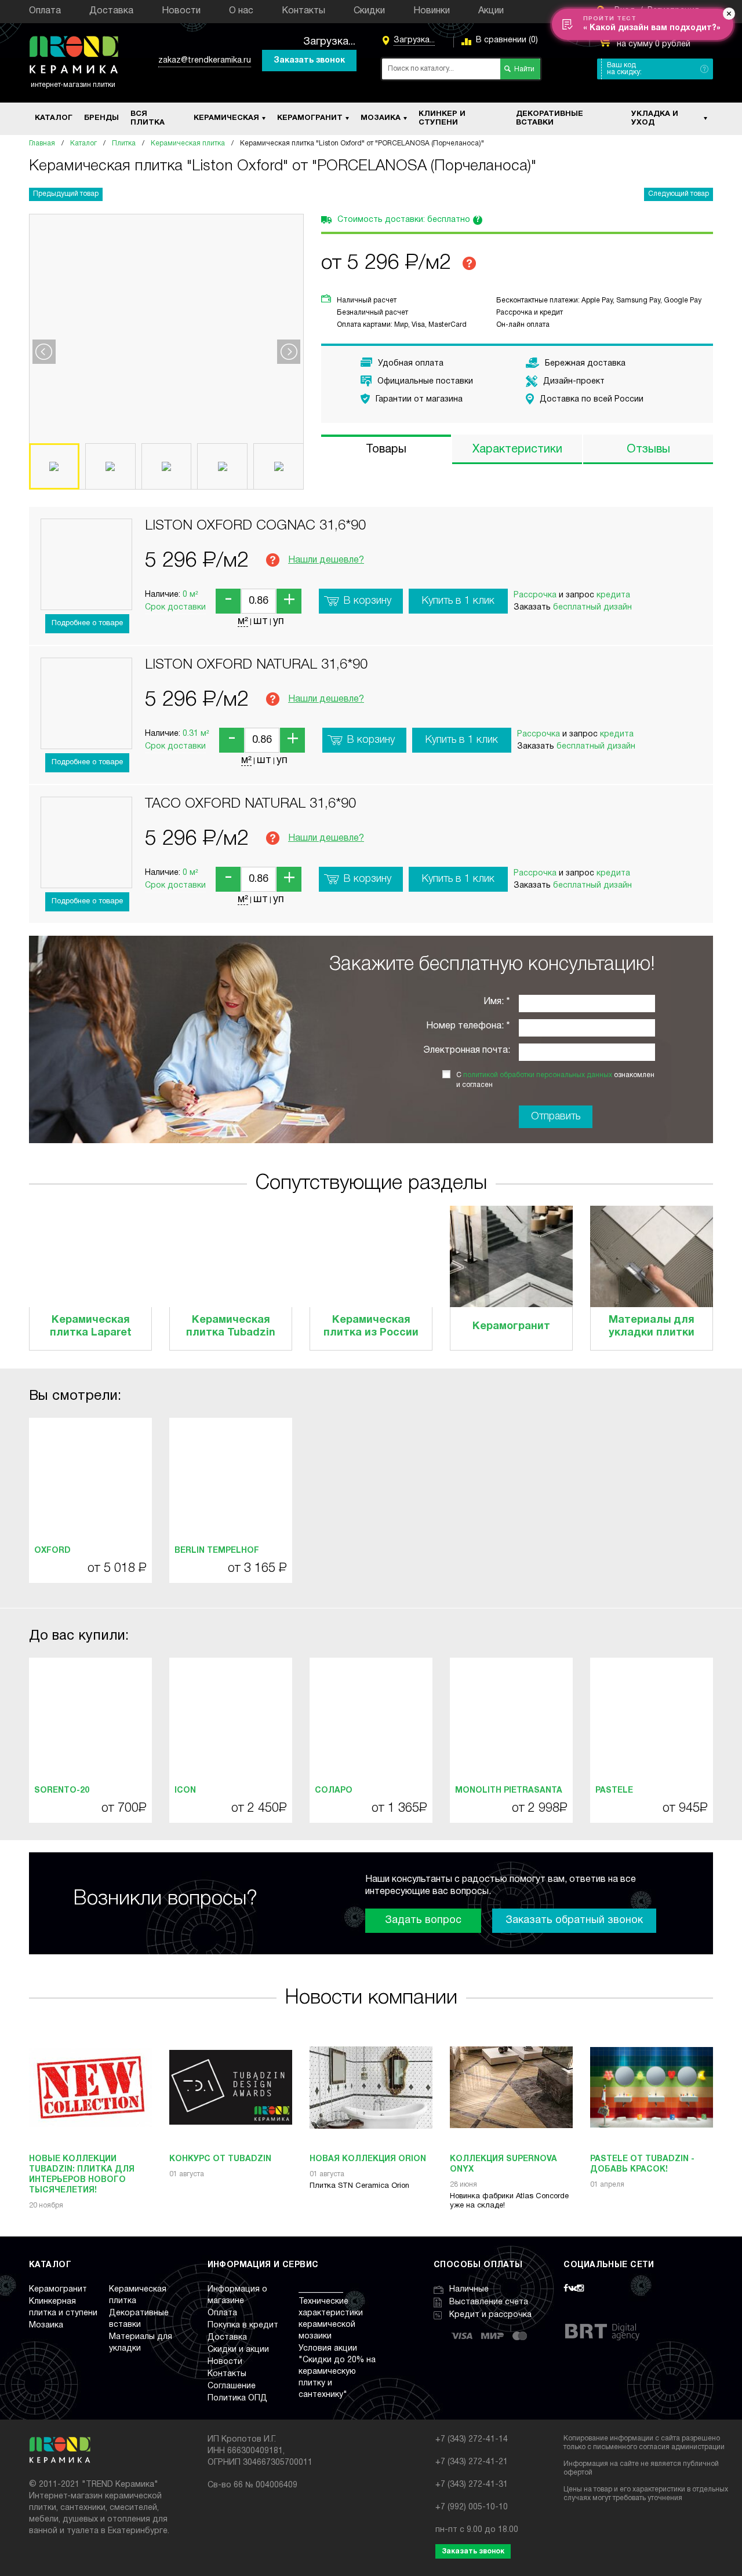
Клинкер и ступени (442, 119)
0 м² (190, 595)
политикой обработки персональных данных (538, 1075)
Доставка (111, 11)
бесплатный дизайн (592, 607)
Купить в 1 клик (458, 601)
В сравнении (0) (507, 40)
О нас (241, 11)
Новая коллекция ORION (368, 2159)
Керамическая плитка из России (371, 1327)
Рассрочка (535, 595)
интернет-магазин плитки (73, 85)
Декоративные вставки (550, 119)
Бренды (101, 118)
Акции (491, 11)
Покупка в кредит (243, 2325)
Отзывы (648, 450)
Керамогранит (310, 118)
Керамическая (226, 118)
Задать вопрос (423, 1920)
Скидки (369, 11)
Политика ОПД (237, 2398)
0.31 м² (196, 734)
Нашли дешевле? (326, 560)
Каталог (54, 118)
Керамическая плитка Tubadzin (231, 1327)
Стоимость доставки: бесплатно (409, 220)
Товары (386, 450)
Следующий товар (679, 194)
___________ (321, 2289)
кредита (613, 595)
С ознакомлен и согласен (555, 1080)
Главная (42, 143)
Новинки (432, 11)
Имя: (494, 1002)
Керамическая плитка (188, 143)
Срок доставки (175, 607)
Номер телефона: (465, 1026)
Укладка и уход (655, 119)
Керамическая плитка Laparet (91, 1327)
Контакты (303, 11)
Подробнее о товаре (87, 623)
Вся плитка (148, 119)
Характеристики (517, 450)
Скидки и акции (238, 2350)
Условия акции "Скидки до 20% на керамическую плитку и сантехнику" (337, 2372)
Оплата (45, 11)
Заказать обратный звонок (574, 1920)
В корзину (368, 601)
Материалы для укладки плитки (652, 1327)
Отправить (556, 1116)
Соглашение (232, 2386)
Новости (181, 11)
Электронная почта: (467, 1050)
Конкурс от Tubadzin (220, 2159)
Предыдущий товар (66, 194)
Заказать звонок (309, 61)
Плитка (124, 143)
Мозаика (381, 118)
